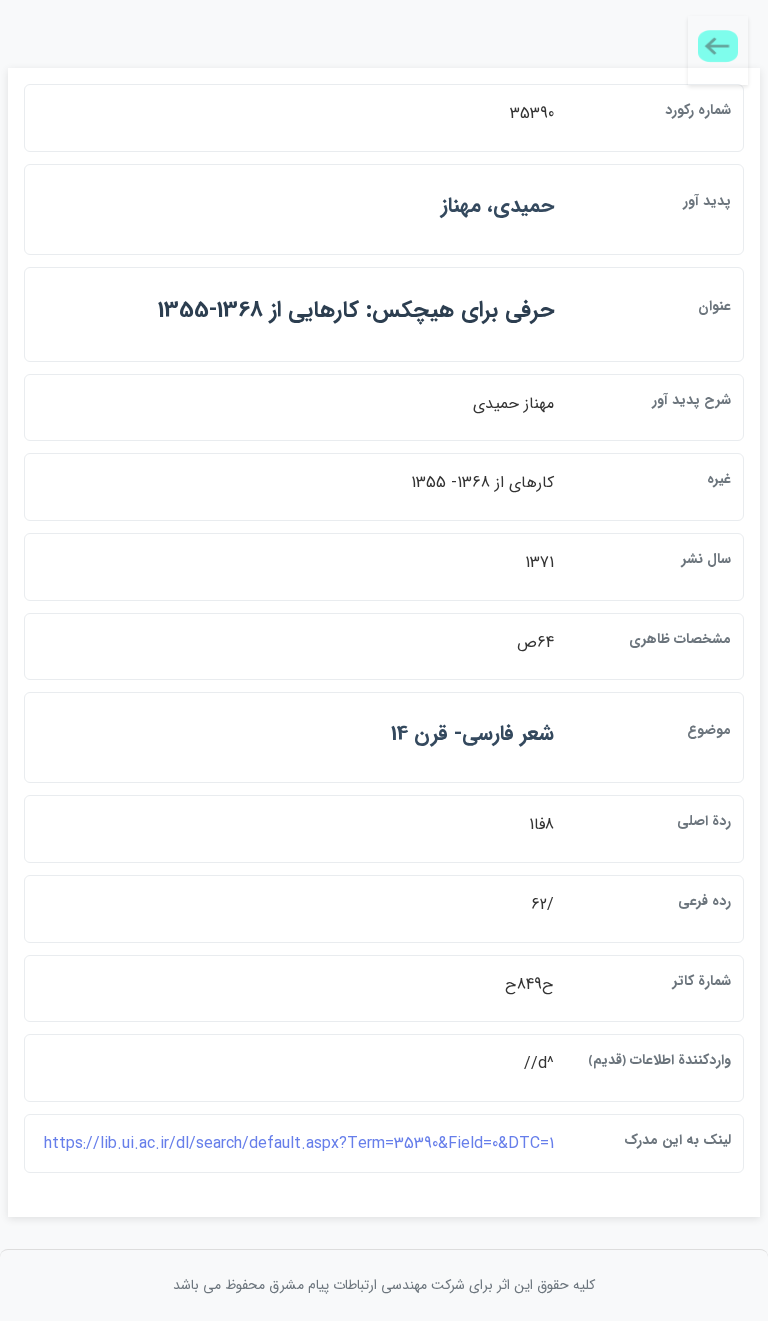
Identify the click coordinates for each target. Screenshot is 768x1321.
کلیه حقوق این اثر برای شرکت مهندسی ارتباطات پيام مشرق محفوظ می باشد (384, 1285)
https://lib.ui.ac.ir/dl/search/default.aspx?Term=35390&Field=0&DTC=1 (299, 1143)
